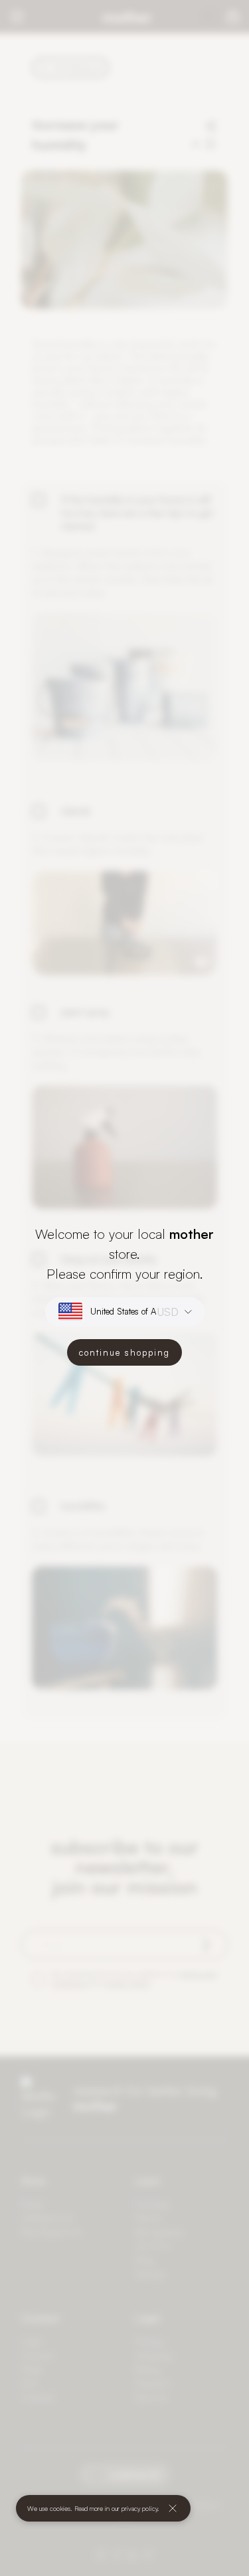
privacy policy (139, 2508)
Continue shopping (124, 1352)
